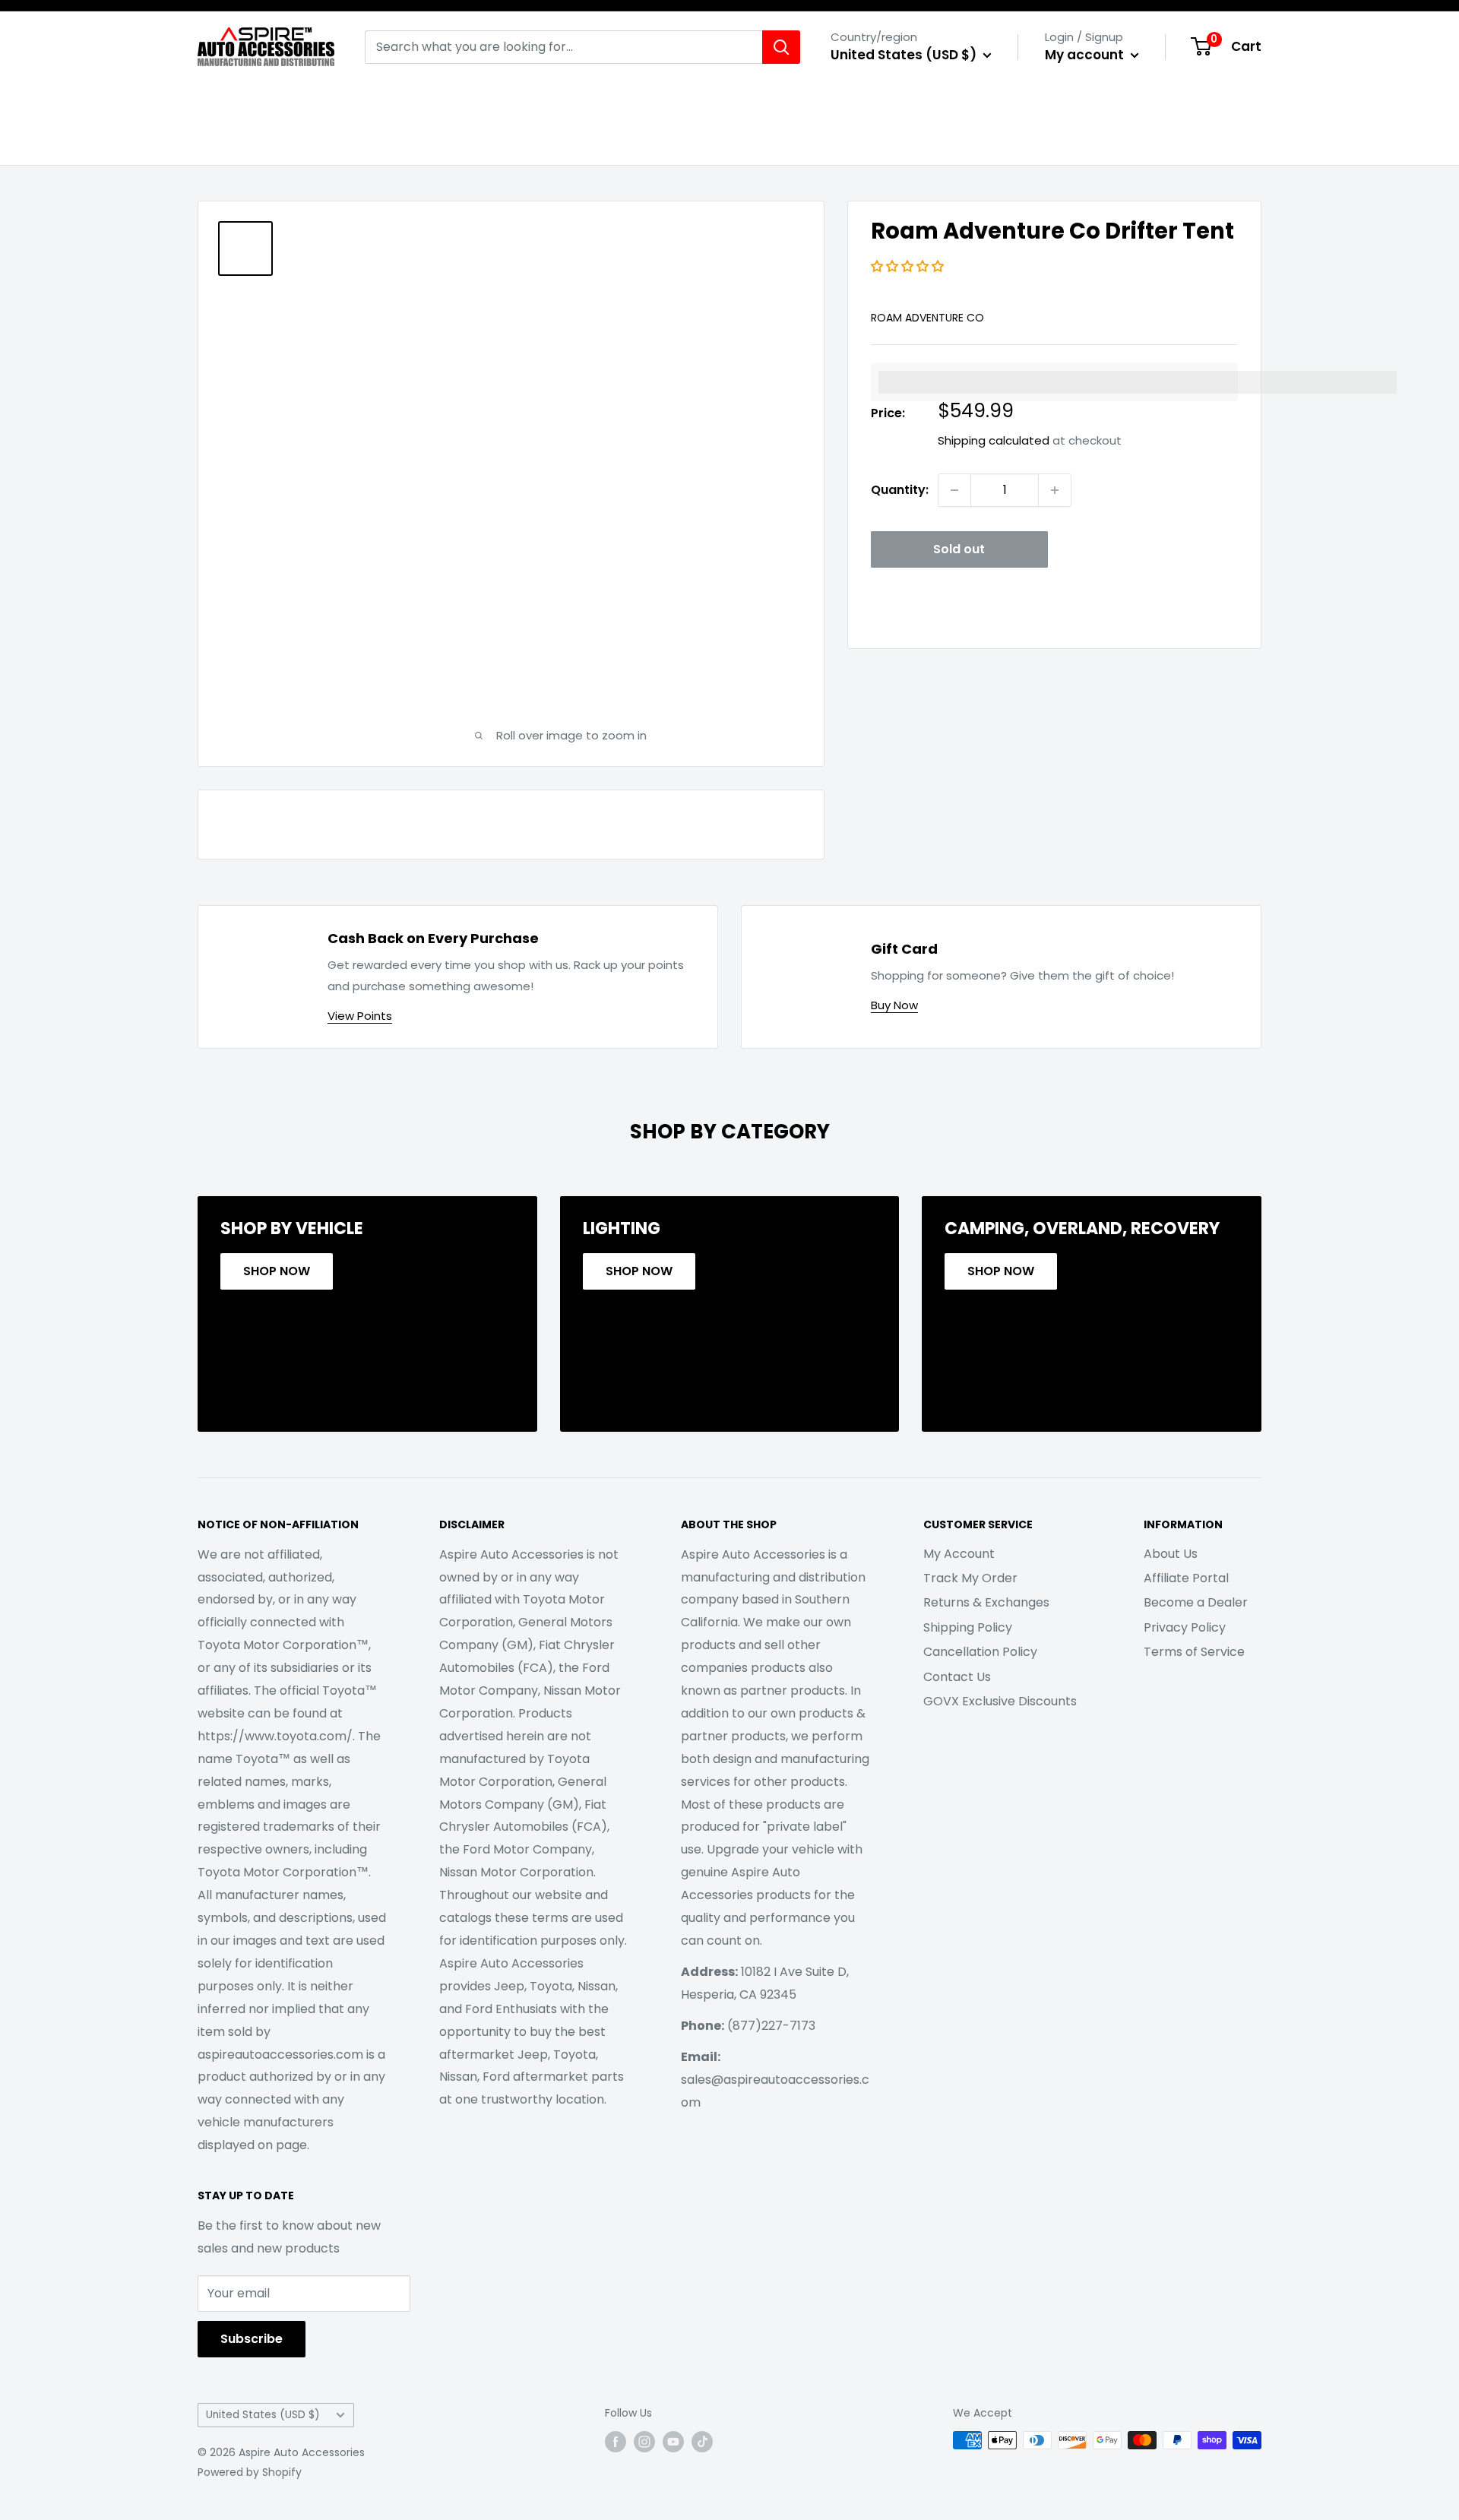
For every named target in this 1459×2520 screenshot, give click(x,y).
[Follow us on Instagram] (644, 2442)
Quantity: (900, 490)
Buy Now (894, 1005)
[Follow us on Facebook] (616, 2442)
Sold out (959, 549)
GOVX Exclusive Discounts (1000, 1701)
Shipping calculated (994, 440)
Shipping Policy (968, 1627)
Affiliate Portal (1186, 1578)
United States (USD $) (263, 2415)
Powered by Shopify (250, 2472)
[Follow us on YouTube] (673, 2442)
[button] (909, 266)
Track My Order (970, 1578)
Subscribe (252, 2339)
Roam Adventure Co (927, 318)
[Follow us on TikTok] (702, 2442)
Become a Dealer (1196, 1602)
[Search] (781, 47)
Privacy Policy (1185, 1627)
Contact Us (957, 1677)
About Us (1171, 1554)
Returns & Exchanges (986, 1602)
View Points (360, 1016)
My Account (959, 1554)
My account (1086, 55)
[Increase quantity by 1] (1055, 490)
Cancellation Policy (980, 1652)
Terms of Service (1194, 1652)
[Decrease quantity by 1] (954, 490)
